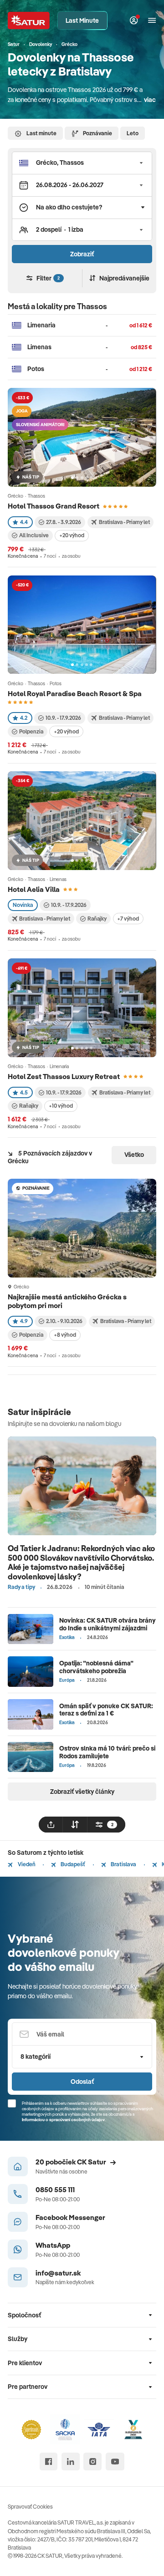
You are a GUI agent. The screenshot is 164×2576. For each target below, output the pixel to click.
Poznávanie (97, 133)
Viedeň (26, 1864)
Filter (48, 278)
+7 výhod (128, 919)
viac (150, 100)
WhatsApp (53, 2245)
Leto (133, 133)
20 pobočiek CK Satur (71, 2162)
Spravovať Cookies (30, 2507)
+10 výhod (61, 1106)
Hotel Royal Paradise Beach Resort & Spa (75, 693)
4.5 (24, 1092)
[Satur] (29, 20)
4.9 (24, 1321)
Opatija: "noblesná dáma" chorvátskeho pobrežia (96, 1667)
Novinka (23, 905)
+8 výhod (65, 1335)
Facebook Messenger (70, 2217)
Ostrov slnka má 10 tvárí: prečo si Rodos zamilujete (107, 1752)
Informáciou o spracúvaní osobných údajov (63, 2119)
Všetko (134, 1155)
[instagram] (92, 2462)
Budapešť (72, 1864)
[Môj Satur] (134, 21)
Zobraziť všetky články (82, 1792)
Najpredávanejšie (124, 278)
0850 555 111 (55, 2189)
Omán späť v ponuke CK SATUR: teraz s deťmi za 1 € (106, 1710)
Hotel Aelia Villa (34, 889)
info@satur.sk (58, 2273)
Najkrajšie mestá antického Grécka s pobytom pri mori (67, 1301)
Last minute (41, 133)
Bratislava (123, 1864)
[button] (82, 163)
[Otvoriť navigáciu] (152, 21)
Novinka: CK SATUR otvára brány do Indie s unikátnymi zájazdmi (108, 1624)
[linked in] (71, 2462)
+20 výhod (72, 535)
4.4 (24, 522)
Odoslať (82, 2082)
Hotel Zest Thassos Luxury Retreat (64, 1076)
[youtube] (115, 2462)
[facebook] (49, 2462)
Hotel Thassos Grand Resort (54, 506)
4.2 (24, 718)
